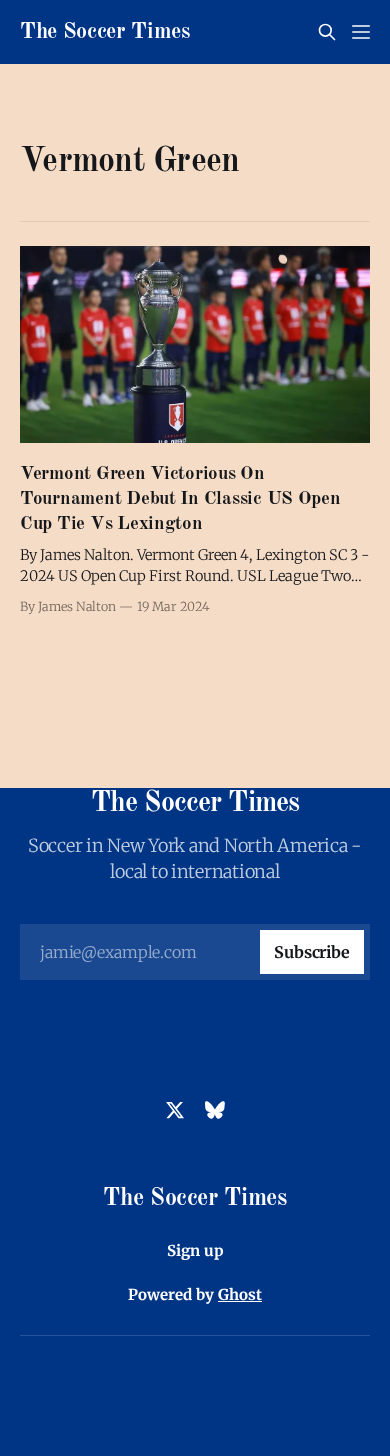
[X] (175, 1110)
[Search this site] (327, 32)
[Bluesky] (215, 1110)
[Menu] (361, 32)
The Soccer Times (105, 32)
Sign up (195, 1250)
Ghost (240, 1294)
